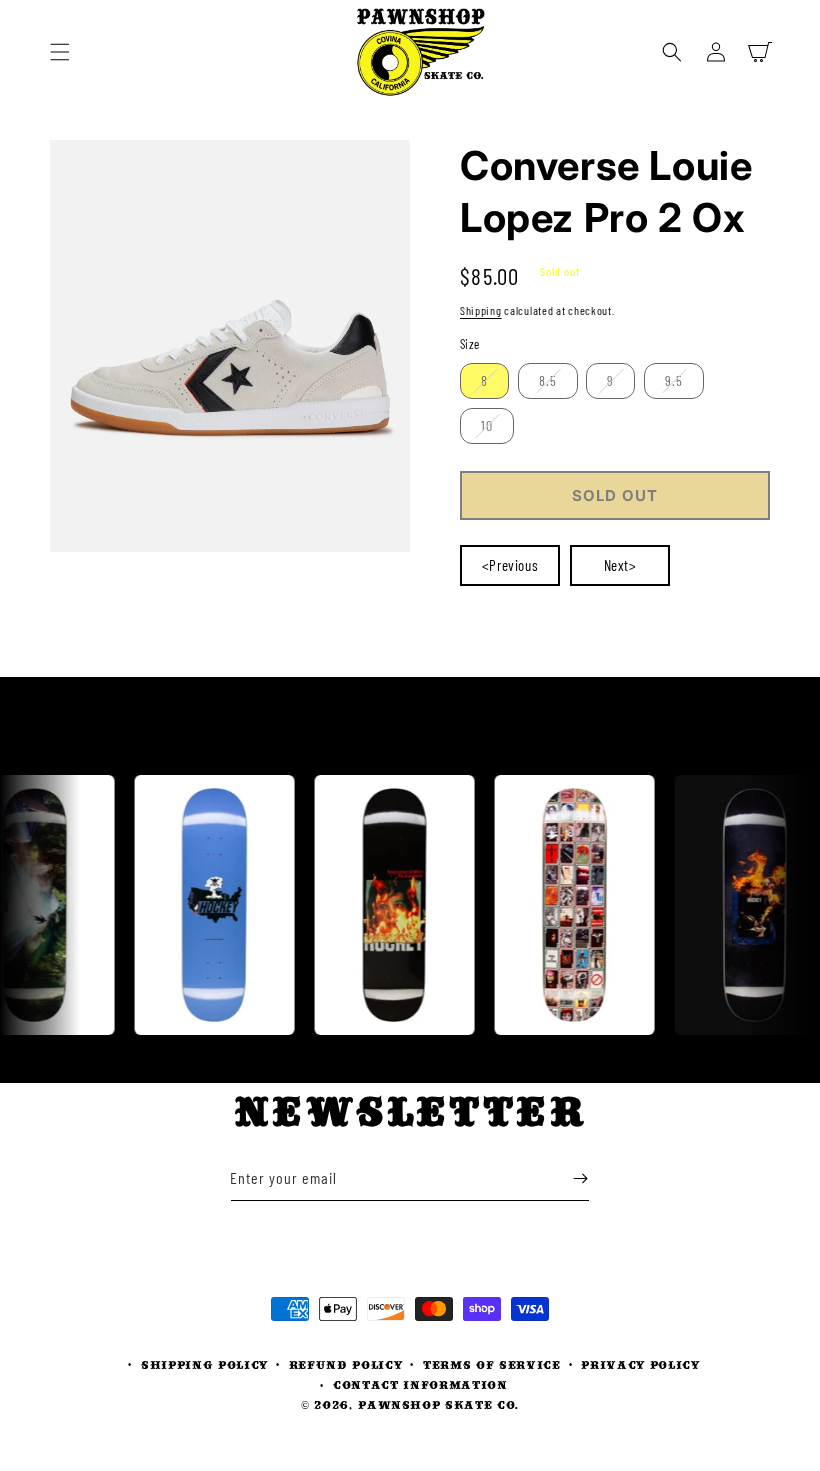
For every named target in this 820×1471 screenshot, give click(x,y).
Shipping (481, 310)
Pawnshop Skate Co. (438, 1404)
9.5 (674, 380)
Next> (620, 565)
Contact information (420, 1384)
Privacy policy (640, 1364)
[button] (60, 52)
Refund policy (346, 1364)
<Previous (510, 565)
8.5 (548, 380)
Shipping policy (204, 1364)
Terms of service (492, 1364)
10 (487, 425)
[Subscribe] (580, 1178)
